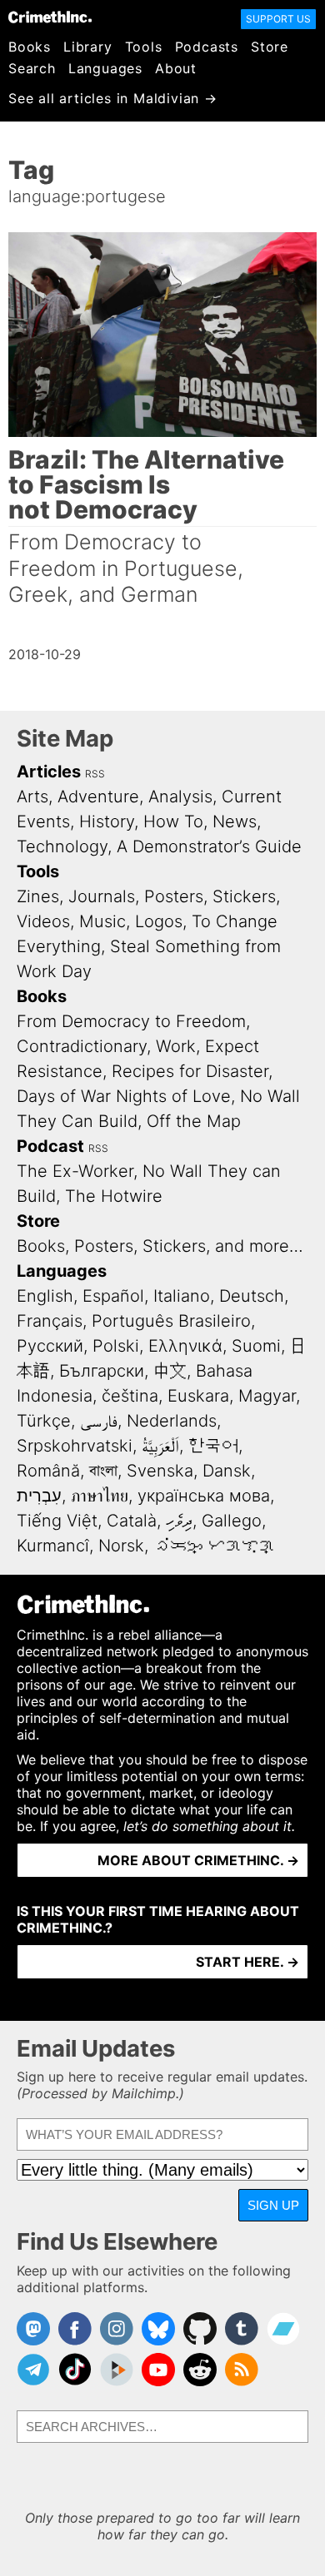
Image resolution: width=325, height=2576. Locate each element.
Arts (32, 797)
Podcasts (207, 47)
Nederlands (172, 1421)
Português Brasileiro (171, 1321)
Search (32, 68)
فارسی (99, 1421)
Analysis (180, 797)
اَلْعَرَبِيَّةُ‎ (160, 1446)
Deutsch (252, 1296)
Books (30, 47)
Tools (144, 47)
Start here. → (247, 1962)
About (176, 68)
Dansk (227, 1471)
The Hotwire (114, 1196)
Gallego (232, 1521)
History (107, 821)
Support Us (278, 19)
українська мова (204, 1496)
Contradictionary (82, 1046)
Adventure (98, 797)
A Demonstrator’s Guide (209, 846)
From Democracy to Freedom (131, 1021)
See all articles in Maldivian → (113, 98)
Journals (102, 896)
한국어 (213, 1446)
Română (48, 1471)
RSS (95, 774)
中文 (170, 1371)
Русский (50, 1346)
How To (173, 821)
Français (50, 1321)
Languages (105, 68)
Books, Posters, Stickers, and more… (160, 1246)
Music (102, 921)
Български (102, 1371)
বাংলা (103, 1471)
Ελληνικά (185, 1346)
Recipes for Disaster (190, 1071)
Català (132, 1521)
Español (113, 1296)
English (45, 1296)
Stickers (244, 896)
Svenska (160, 1471)
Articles (49, 772)
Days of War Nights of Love (124, 1096)
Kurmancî (53, 1546)
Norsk (121, 1546)
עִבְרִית (39, 1496)
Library (88, 47)
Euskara (198, 1396)
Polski (116, 1346)
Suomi (256, 1346)
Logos (159, 921)
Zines (38, 896)
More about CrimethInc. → (198, 1860)
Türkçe (44, 1421)
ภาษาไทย (100, 1496)
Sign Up (273, 2205)
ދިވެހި (179, 1521)
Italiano (182, 1296)
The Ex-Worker (75, 1171)
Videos (43, 921)
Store (270, 47)
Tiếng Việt (57, 1521)
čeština (130, 1396)
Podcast (50, 1146)
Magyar (267, 1396)
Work (176, 1046)
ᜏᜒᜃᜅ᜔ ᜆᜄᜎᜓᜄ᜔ (214, 1546)
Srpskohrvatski (75, 1446)
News (235, 821)
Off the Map (194, 1121)
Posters (174, 896)
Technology (62, 846)
